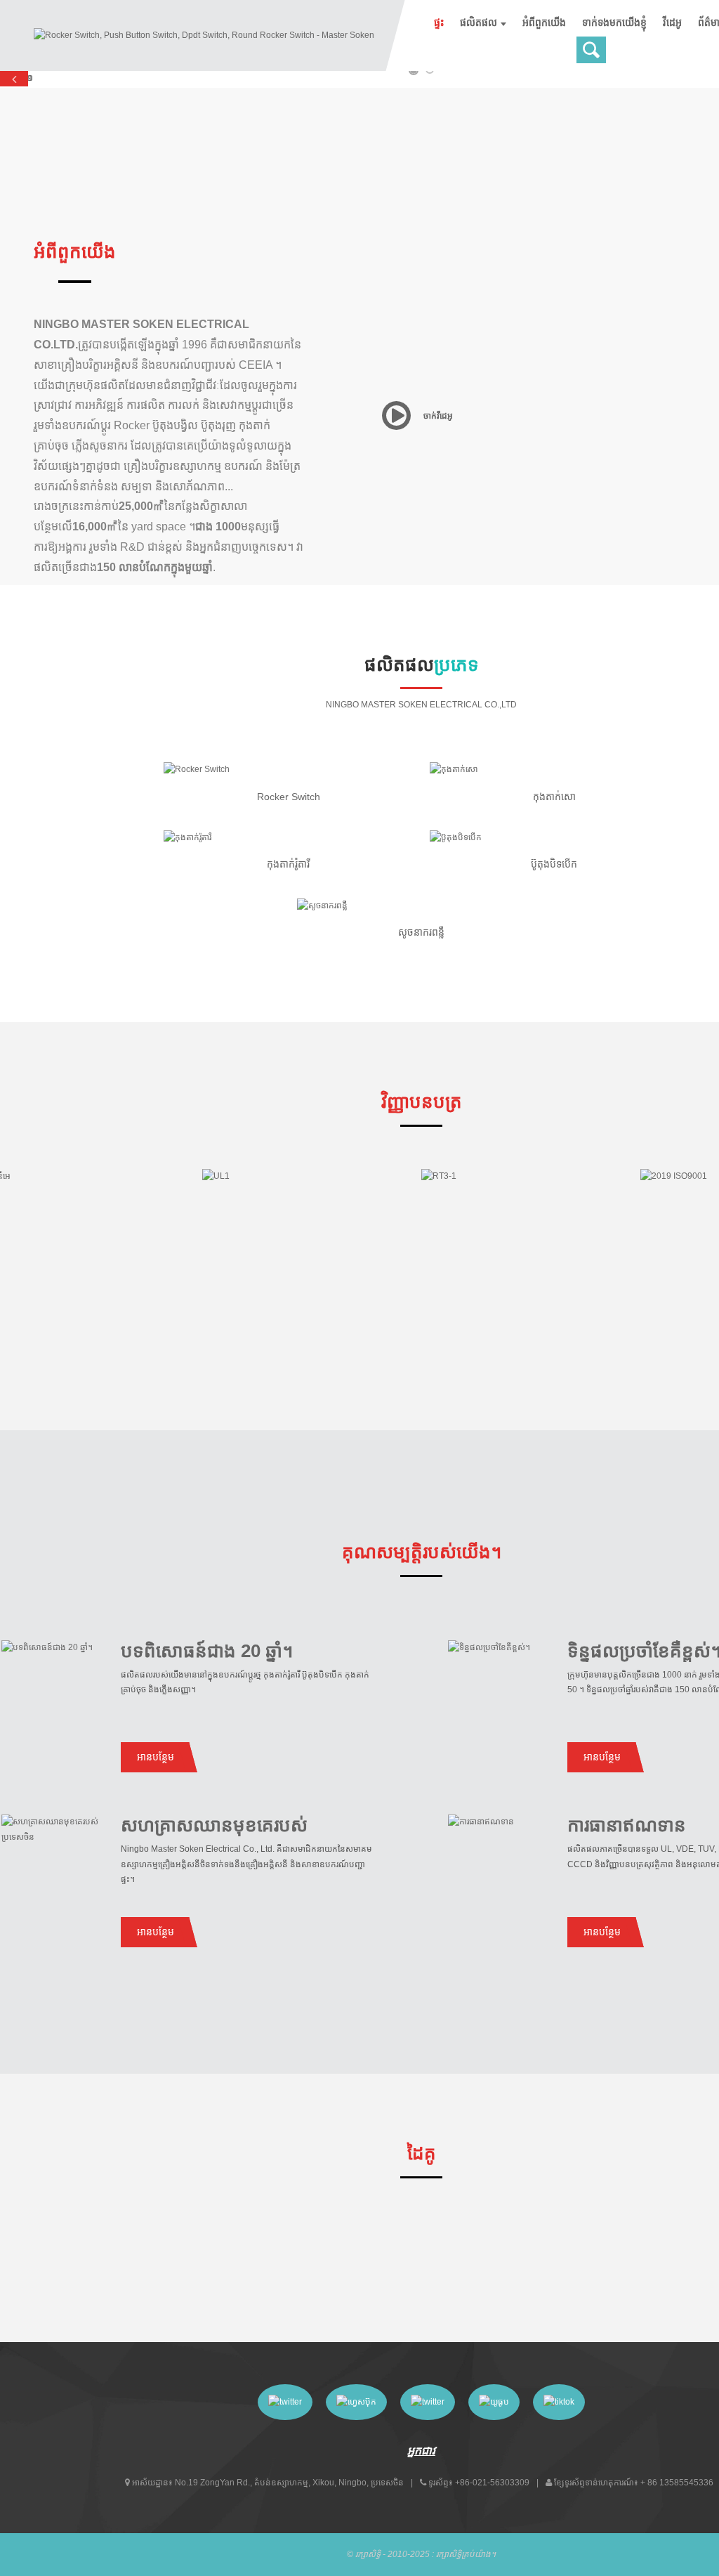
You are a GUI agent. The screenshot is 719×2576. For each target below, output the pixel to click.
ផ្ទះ (439, 22)
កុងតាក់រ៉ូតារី (288, 864)
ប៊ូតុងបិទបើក (554, 864)
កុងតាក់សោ (554, 797)
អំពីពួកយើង (544, 22)
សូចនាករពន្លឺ (421, 932)
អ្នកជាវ (421, 2451)
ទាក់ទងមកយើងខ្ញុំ (614, 22)
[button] (14, 79)
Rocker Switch (289, 797)
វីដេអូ (672, 22)
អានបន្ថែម (156, 1757)
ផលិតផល (479, 22)
